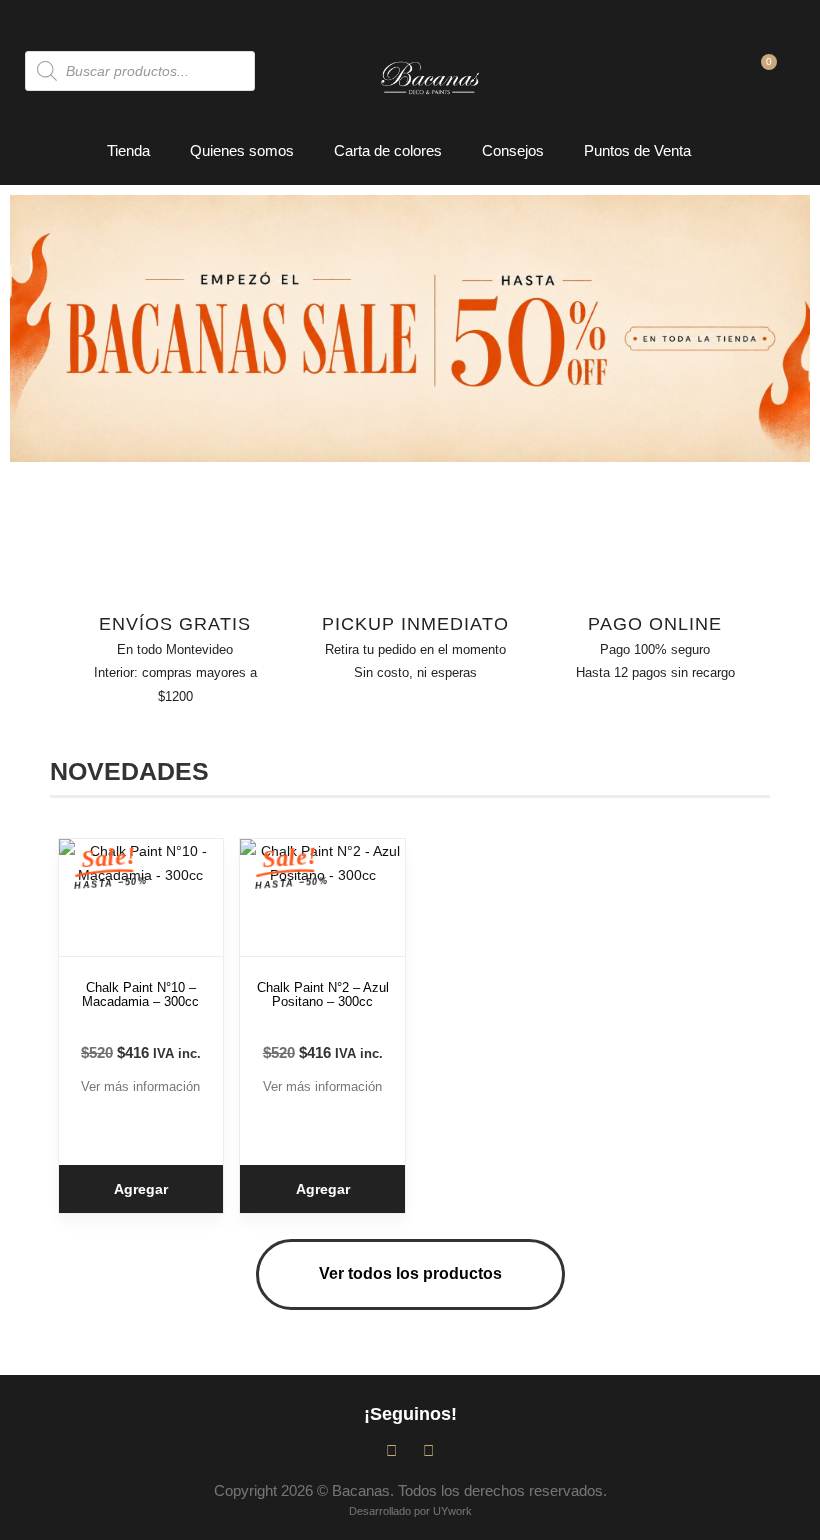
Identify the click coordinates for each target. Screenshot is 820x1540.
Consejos (513, 150)
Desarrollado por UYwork (410, 1511)
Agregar (141, 1189)
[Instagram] (428, 1450)
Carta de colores (388, 150)
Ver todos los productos (410, 1273)
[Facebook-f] (391, 1450)
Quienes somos (242, 150)
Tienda (128, 150)
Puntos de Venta (637, 150)
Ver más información (140, 1086)
